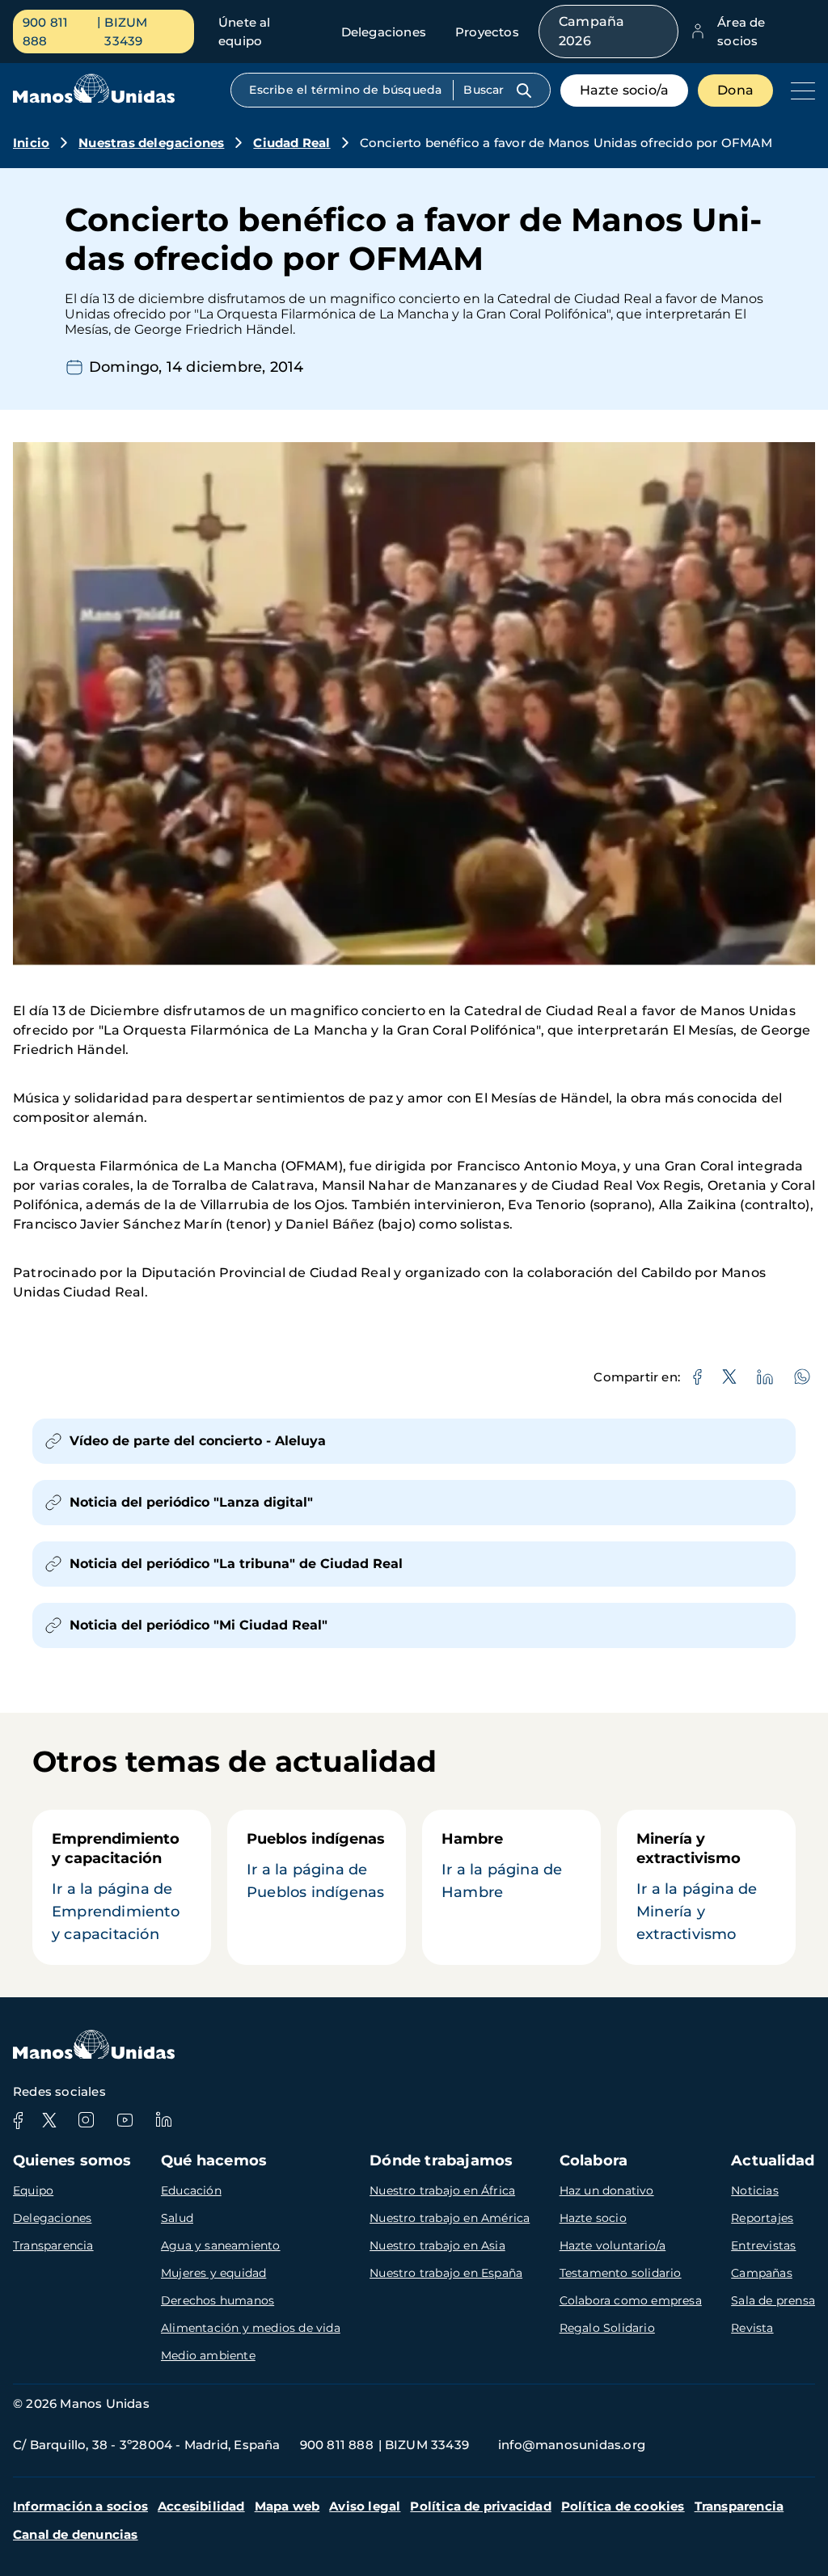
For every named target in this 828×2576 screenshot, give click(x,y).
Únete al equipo (245, 32)
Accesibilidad (201, 2506)
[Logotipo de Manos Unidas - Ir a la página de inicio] (94, 99)
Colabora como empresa (631, 2300)
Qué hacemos (214, 2161)
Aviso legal (365, 2506)
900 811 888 (45, 32)
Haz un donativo (607, 2190)
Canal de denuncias (76, 2534)
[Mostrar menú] (799, 91)
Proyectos (487, 32)
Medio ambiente (208, 2355)
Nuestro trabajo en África (442, 2190)
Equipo (33, 2190)
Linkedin (163, 2120)
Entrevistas (763, 2245)
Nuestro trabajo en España (446, 2273)
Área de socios (741, 32)
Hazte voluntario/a (613, 2245)
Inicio (31, 143)
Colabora (594, 2161)
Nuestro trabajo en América (450, 2218)
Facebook (18, 2120)
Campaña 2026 (591, 31)
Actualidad (773, 2161)
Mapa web (287, 2506)
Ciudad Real (291, 143)
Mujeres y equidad (213, 2273)
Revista (752, 2328)
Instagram (86, 2120)
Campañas (762, 2273)
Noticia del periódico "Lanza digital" (191, 1502)
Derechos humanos (218, 2300)
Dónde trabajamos (441, 2161)
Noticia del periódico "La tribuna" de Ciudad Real (236, 1564)
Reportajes (762, 2218)
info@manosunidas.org (572, 2445)
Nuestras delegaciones (151, 143)
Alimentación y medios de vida (251, 2328)
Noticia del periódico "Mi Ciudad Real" (199, 1625)
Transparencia (53, 2245)
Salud (177, 2218)
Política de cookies (623, 2506)
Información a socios (80, 2506)
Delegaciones (384, 32)
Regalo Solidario (607, 2328)
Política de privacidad (480, 2506)
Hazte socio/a (625, 90)
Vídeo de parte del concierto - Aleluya (198, 1441)
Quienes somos (72, 2161)
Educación (191, 2190)
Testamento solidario (621, 2273)
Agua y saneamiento (221, 2245)
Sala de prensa (773, 2300)
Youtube (125, 2120)
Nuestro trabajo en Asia (437, 2245)
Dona (735, 90)
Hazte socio (593, 2218)
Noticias (755, 2190)
